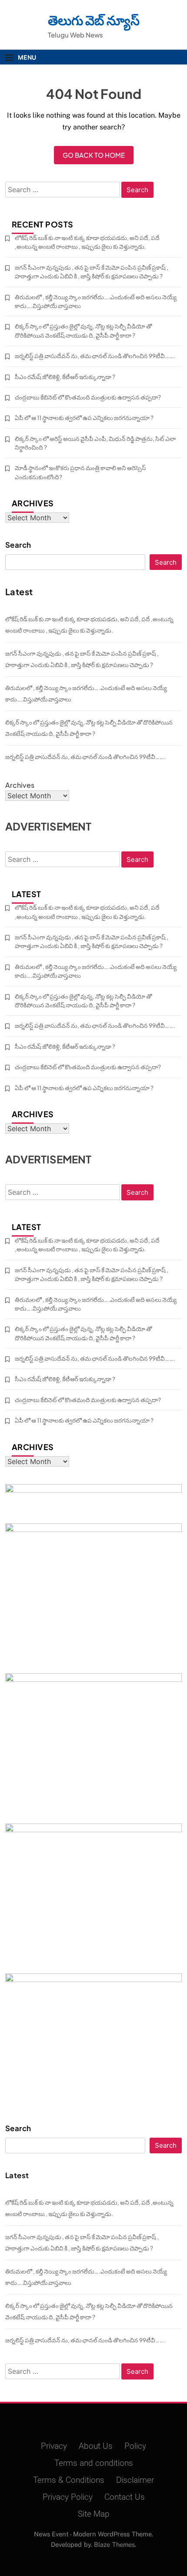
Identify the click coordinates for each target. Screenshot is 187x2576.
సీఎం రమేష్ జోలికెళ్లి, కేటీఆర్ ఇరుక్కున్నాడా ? (65, 377)
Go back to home (94, 155)
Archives (20, 785)
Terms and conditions (94, 2463)
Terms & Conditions (69, 2480)
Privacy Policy (68, 2497)
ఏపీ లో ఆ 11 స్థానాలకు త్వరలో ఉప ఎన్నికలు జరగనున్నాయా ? (84, 418)
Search (18, 545)
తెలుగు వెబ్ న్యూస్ (94, 20)
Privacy (54, 2446)
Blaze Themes (114, 2544)
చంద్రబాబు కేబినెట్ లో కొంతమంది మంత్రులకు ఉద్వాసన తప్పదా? (88, 397)
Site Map (94, 2514)
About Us (96, 2446)
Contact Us (125, 2497)
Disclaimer (135, 2480)
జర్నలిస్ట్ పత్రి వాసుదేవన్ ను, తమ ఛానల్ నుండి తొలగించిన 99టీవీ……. (95, 356)
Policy (135, 2446)
